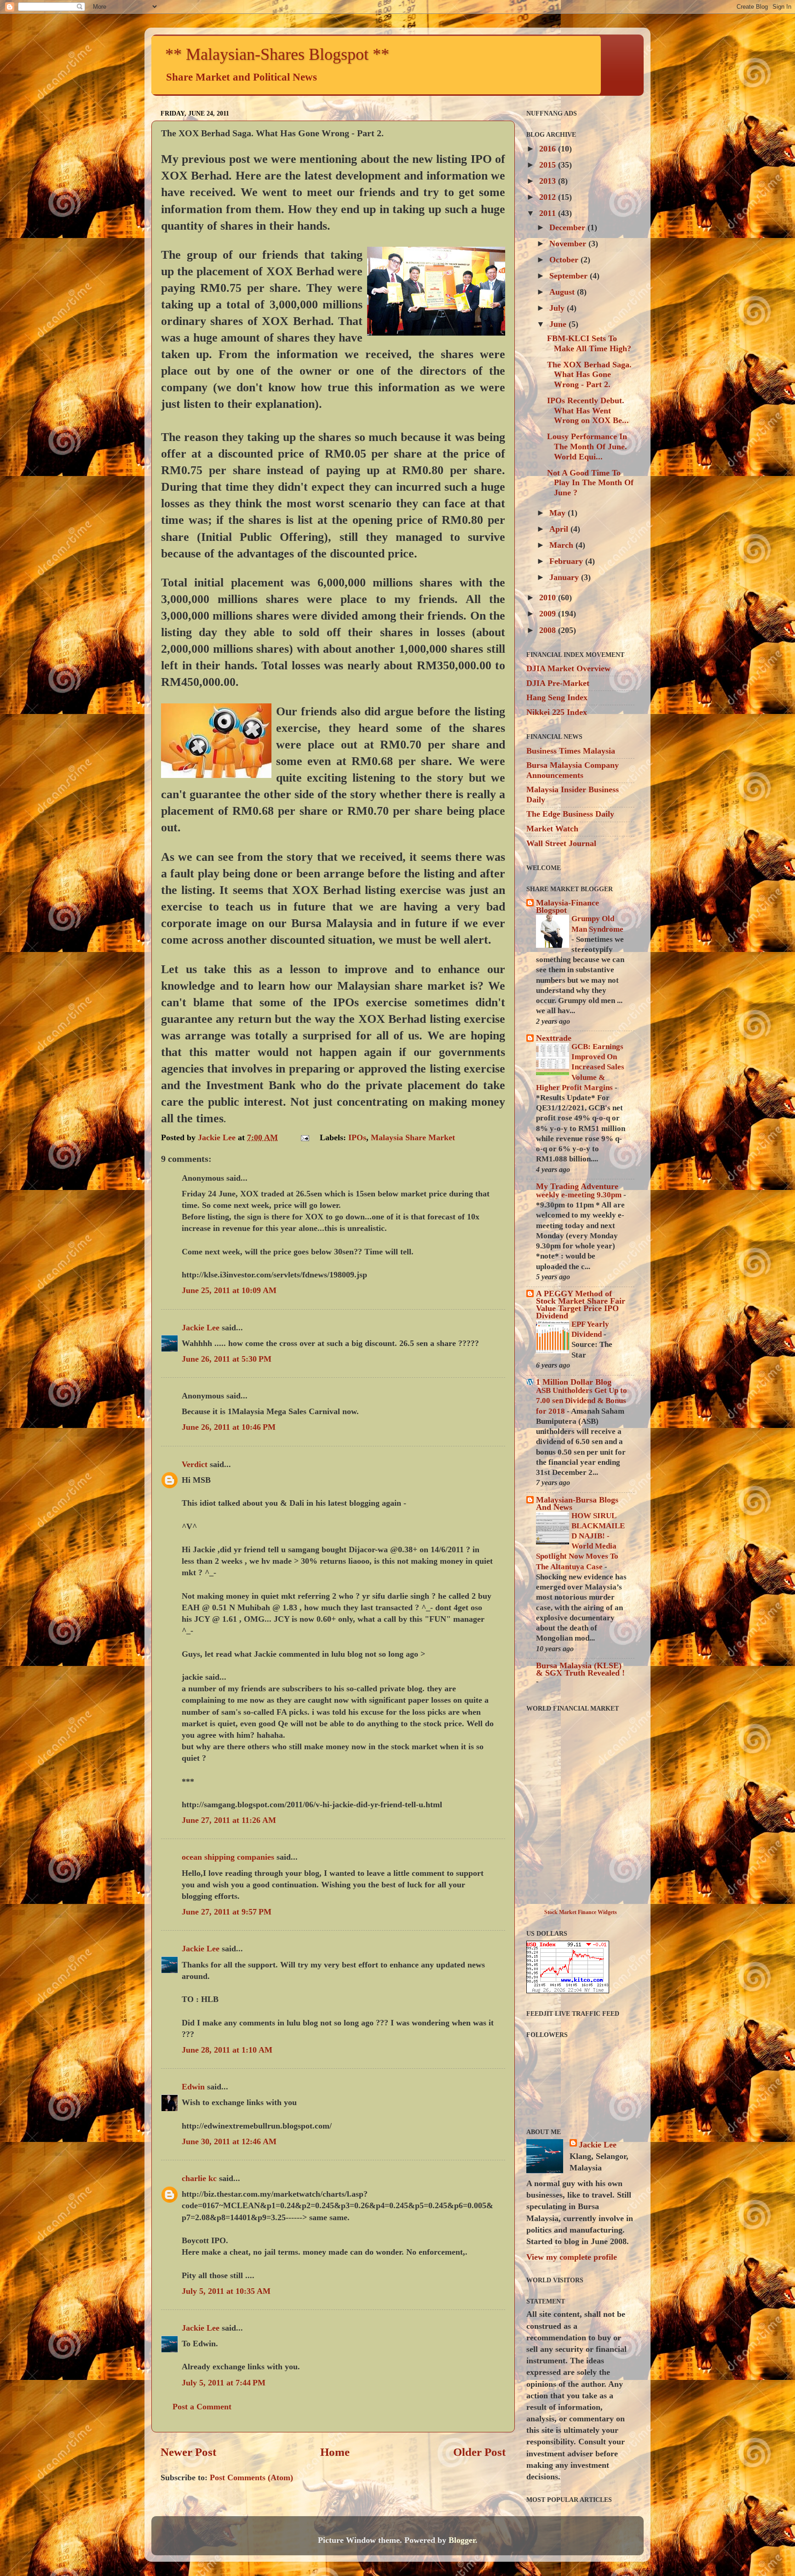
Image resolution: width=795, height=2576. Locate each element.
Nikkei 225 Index (557, 712)
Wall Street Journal (561, 843)
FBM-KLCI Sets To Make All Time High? (589, 343)
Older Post (479, 2452)
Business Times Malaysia (571, 751)
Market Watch (552, 829)
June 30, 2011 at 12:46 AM (229, 2141)
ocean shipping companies (228, 1857)
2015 (549, 165)
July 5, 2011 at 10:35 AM (226, 2291)
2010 (549, 598)
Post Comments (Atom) (251, 2477)
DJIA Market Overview (568, 668)
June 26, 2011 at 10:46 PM (229, 1427)
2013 (549, 181)
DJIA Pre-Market (558, 683)
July (558, 308)
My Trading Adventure (577, 1186)
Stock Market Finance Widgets (581, 1912)
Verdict (195, 1464)
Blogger (462, 2540)
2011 (549, 213)
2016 (549, 149)
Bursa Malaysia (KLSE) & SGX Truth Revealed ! (580, 1669)
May (559, 513)
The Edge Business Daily (570, 814)
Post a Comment (202, 2407)
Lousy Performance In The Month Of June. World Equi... (587, 446)
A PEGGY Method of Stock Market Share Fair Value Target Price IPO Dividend (581, 1305)
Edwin (193, 2087)
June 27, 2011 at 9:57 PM (227, 1912)
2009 (549, 614)
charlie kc (199, 2178)
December (568, 227)
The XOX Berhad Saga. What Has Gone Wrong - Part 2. (589, 374)
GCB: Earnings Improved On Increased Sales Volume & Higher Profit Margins (580, 1067)
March (562, 545)
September (570, 276)
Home (335, 2452)
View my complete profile (572, 2257)
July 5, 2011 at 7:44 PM (224, 2383)
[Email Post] (304, 1137)
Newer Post (188, 2452)
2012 (549, 197)
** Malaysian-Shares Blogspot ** (277, 54)
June (559, 324)
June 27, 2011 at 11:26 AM (229, 1820)
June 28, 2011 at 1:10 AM (227, 2050)
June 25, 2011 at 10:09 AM (229, 1290)
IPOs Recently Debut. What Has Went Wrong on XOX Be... (588, 410)
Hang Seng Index (557, 697)
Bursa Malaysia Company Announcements (573, 770)
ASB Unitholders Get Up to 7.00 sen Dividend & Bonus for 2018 (582, 1401)
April (560, 529)
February (567, 561)
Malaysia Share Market (413, 1137)
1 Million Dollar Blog (574, 1382)
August (563, 292)
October (565, 260)
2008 (549, 630)
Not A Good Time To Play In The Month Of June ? (590, 483)
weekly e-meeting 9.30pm (580, 1195)
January (565, 577)
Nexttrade (554, 1038)
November (569, 244)
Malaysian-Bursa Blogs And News (577, 1503)
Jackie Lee (201, 1328)
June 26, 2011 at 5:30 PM (227, 1359)
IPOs (357, 1137)
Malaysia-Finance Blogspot (567, 906)
